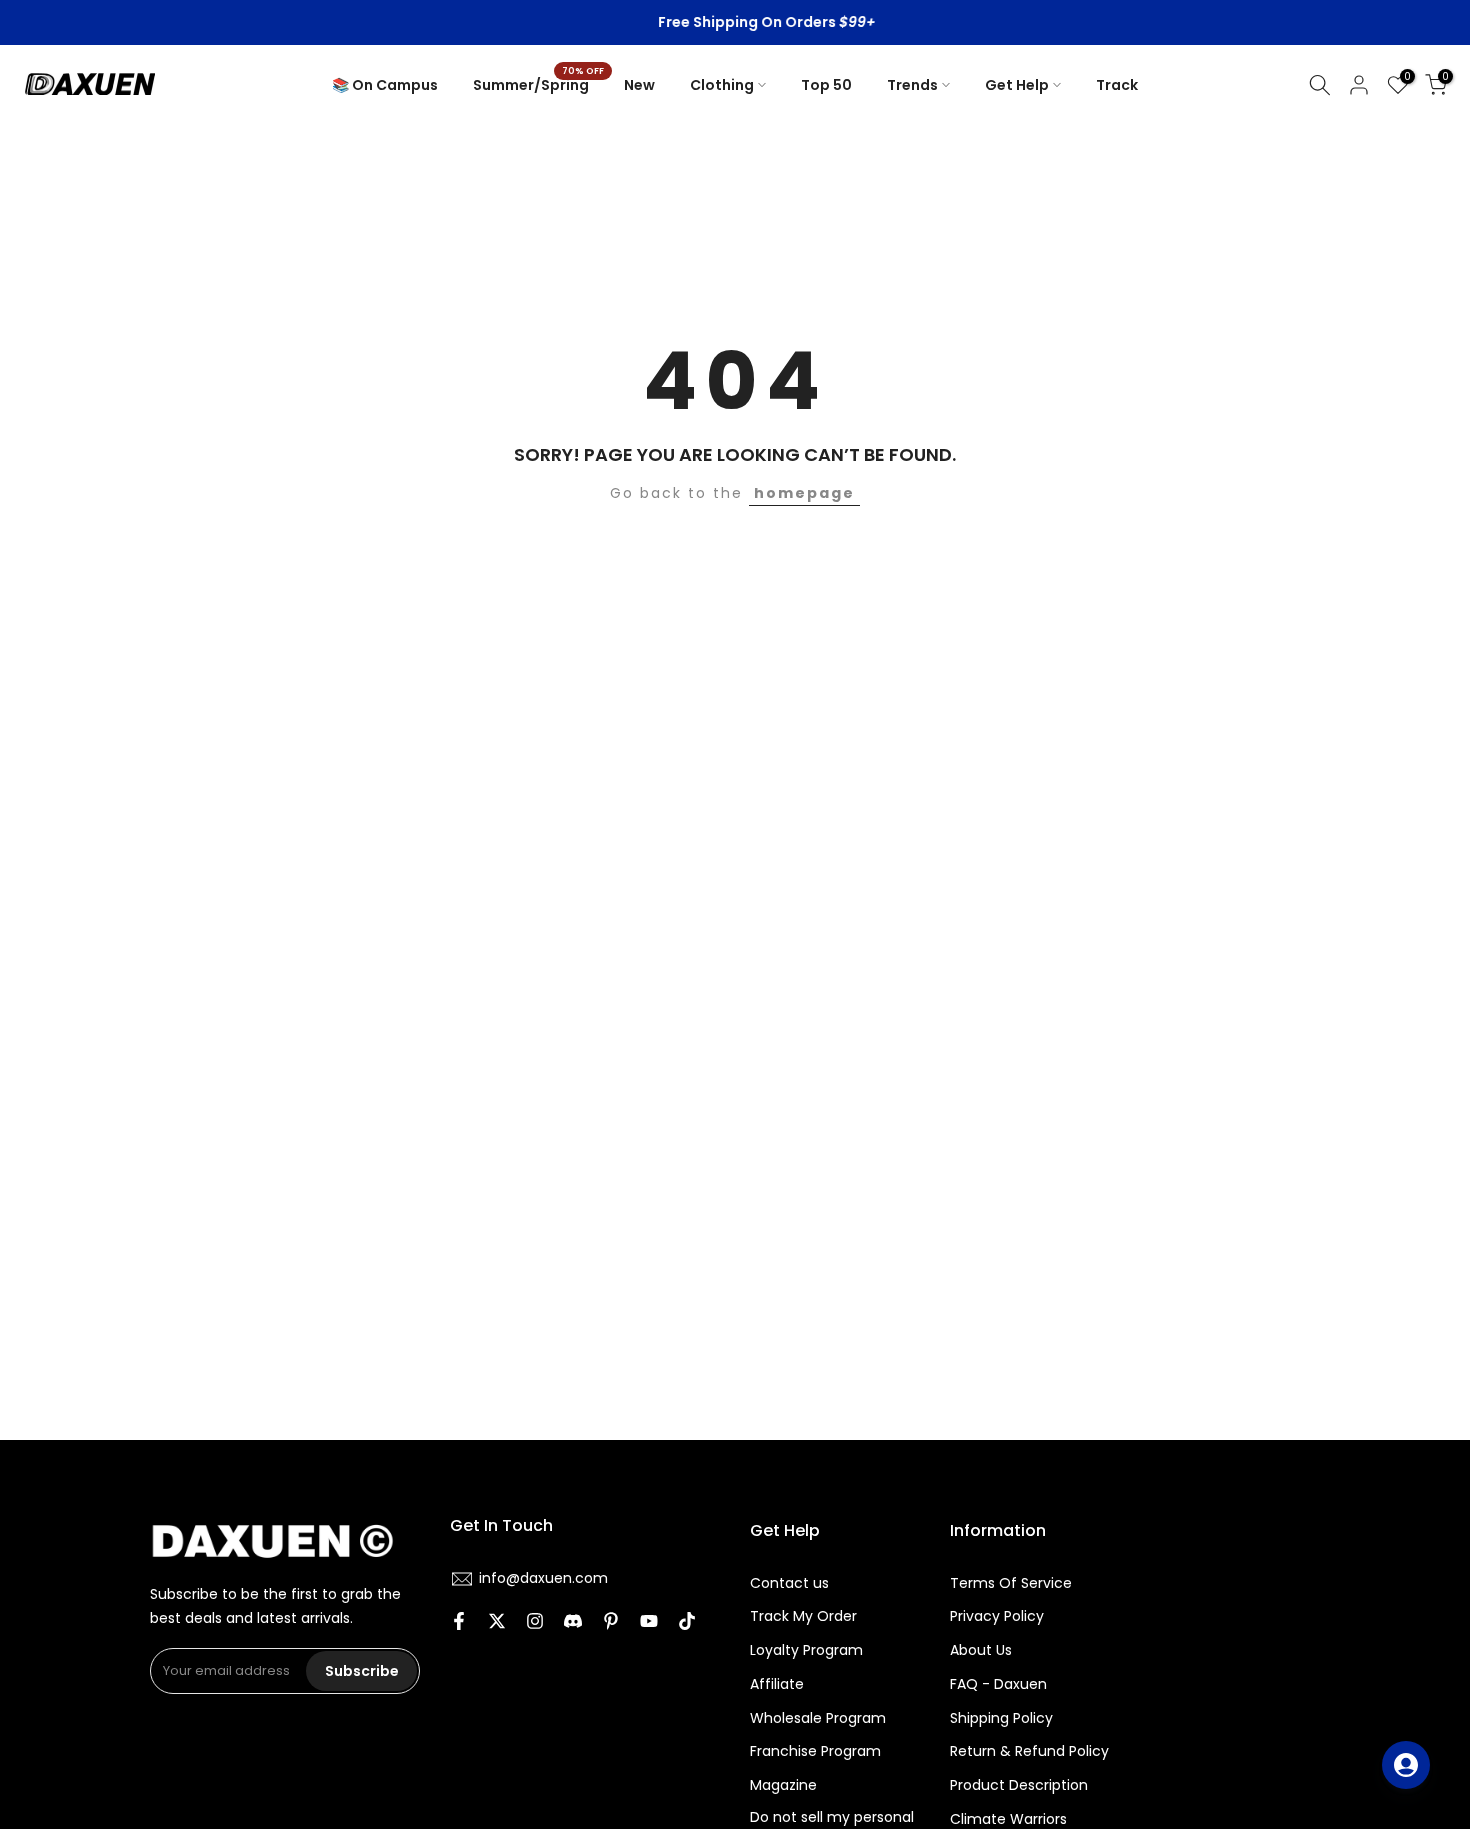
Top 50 (826, 85)
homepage (804, 493)
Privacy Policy (997, 1616)
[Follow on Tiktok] (687, 1623)
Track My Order (803, 1616)
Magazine (783, 1785)
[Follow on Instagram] (535, 1623)
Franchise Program (815, 1751)
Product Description (1019, 1785)
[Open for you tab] (1406, 1765)
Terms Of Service (1011, 1583)
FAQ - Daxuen (998, 1684)
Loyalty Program (806, 1650)
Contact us (789, 1583)
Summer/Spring (538, 84)
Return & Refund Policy (1029, 1751)
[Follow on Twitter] (497, 1623)
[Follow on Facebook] (459, 1623)
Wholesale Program (818, 1718)
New (639, 85)
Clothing (722, 85)
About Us (981, 1650)
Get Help (1017, 85)
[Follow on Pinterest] (611, 1623)
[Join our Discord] (573, 1623)
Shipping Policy (1001, 1718)
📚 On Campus (385, 85)
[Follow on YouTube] (649, 1623)
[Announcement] (736, 23)
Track (1117, 85)
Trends (912, 85)
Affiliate (777, 1684)
